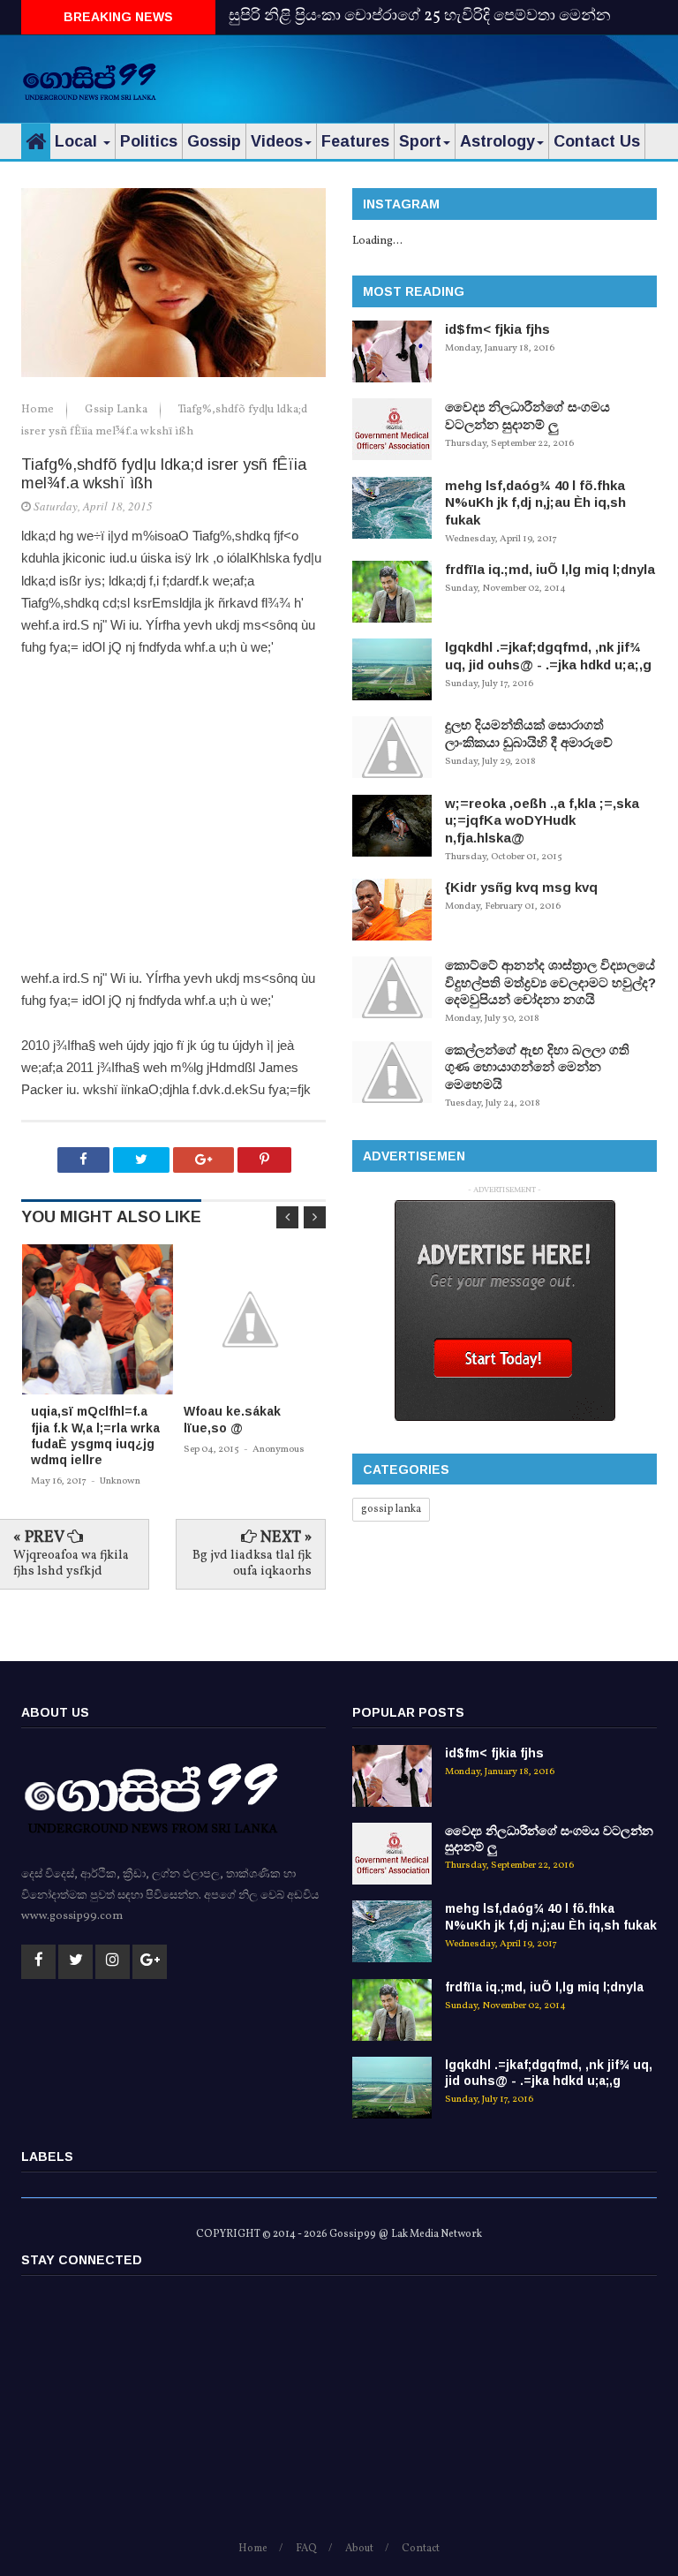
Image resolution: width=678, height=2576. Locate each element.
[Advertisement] (450, 75)
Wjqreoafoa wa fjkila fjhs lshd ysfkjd (71, 1564)
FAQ (306, 2549)
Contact (421, 2549)
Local (78, 141)
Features (355, 141)
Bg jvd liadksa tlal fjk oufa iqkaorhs (252, 1564)
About (359, 2549)
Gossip (214, 141)
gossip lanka (391, 1509)
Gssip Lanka (117, 410)
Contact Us (597, 141)
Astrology (497, 141)
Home (39, 410)
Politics (149, 141)
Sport (420, 141)
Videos (277, 141)
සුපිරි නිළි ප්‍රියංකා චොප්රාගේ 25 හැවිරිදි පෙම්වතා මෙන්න (420, 16)
